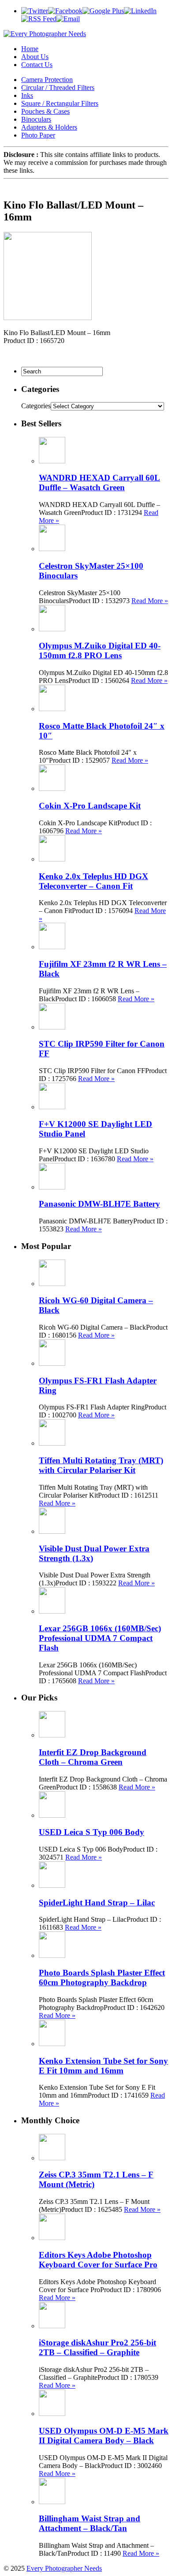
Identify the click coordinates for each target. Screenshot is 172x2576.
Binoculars (36, 119)
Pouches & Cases (45, 111)
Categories (36, 406)
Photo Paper (38, 135)
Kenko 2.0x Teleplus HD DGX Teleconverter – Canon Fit (93, 881)
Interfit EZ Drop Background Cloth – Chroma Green (93, 1757)
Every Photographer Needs (64, 2568)
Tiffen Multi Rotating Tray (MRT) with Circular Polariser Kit (101, 1465)
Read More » (150, 601)
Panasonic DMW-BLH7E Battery (99, 1204)
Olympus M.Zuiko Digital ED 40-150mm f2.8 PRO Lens (100, 651)
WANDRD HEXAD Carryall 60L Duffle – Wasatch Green (99, 483)
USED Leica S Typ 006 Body (92, 1832)
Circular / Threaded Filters (58, 88)
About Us (35, 57)
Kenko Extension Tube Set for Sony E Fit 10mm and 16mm (103, 2066)
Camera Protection (47, 80)
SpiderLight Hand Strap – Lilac (97, 1903)
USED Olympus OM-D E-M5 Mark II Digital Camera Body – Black (104, 2436)
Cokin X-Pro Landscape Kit (90, 806)
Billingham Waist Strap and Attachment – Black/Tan (90, 2523)
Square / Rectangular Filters (60, 103)
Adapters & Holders (49, 127)
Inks (27, 95)
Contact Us (37, 65)
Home (30, 49)
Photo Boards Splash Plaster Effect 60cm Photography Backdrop (102, 1978)
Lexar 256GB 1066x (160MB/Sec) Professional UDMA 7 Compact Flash (100, 1638)
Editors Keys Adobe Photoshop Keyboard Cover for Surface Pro (98, 2260)
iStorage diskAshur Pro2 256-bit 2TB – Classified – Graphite (97, 2347)
